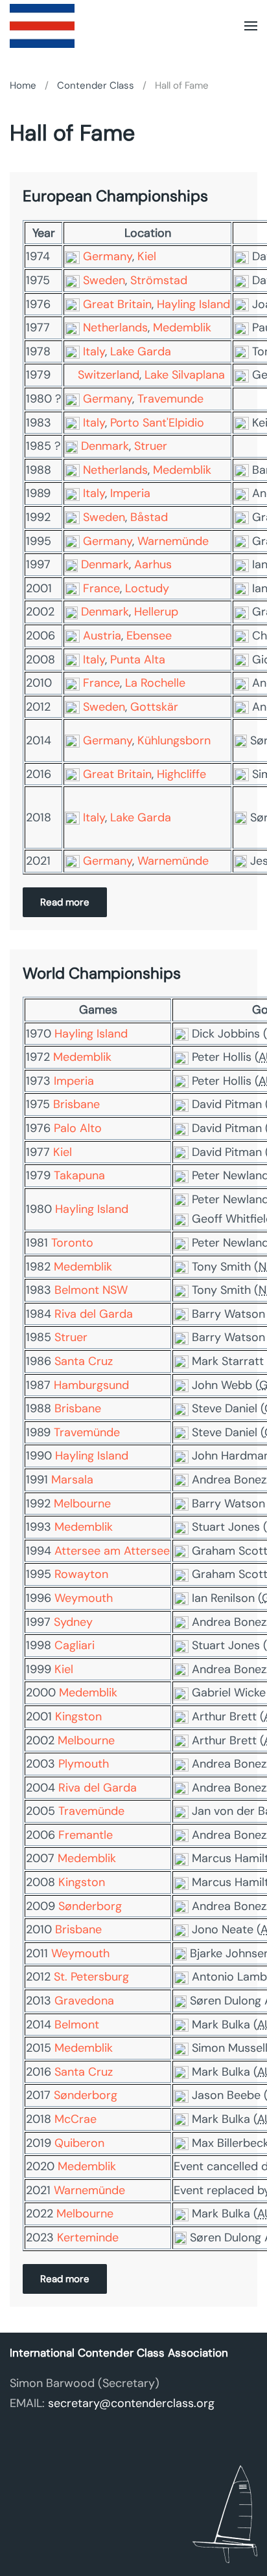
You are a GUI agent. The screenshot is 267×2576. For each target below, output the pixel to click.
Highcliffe (181, 774)
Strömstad (159, 280)
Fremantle (86, 1835)
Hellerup (156, 612)
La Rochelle (155, 683)
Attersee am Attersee (112, 1551)
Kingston (78, 1716)
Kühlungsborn (174, 740)
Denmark (105, 446)
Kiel (147, 256)
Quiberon (79, 2143)
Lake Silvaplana (185, 375)
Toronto (72, 1243)
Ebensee (149, 636)
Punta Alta (138, 660)
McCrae (75, 2119)
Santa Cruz (84, 1361)
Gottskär (154, 707)
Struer (151, 446)
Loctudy (147, 588)
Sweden (104, 280)
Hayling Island (193, 304)
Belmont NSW (91, 1290)
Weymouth (84, 1598)
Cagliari (75, 1645)
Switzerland (109, 375)
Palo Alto (78, 1128)
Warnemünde (173, 541)
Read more (65, 902)
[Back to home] (42, 26)
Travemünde (87, 1432)
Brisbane (76, 1104)
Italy (94, 351)
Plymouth (84, 1764)
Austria (102, 636)
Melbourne (82, 1504)
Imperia (130, 493)
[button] (251, 26)
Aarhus (153, 564)
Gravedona (84, 2001)
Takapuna (79, 1175)
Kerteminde (88, 2237)
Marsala (72, 1480)
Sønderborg (90, 1906)
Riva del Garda (94, 1314)
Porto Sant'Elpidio (157, 423)
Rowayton (81, 1574)
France (101, 588)
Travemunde (170, 399)
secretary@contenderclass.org (131, 2403)
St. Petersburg (91, 1977)
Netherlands (115, 328)
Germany (108, 256)
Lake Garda (141, 351)
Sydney (73, 1622)
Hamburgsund (91, 1385)
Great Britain (117, 304)
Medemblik (182, 328)
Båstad (149, 517)
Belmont (77, 2025)
